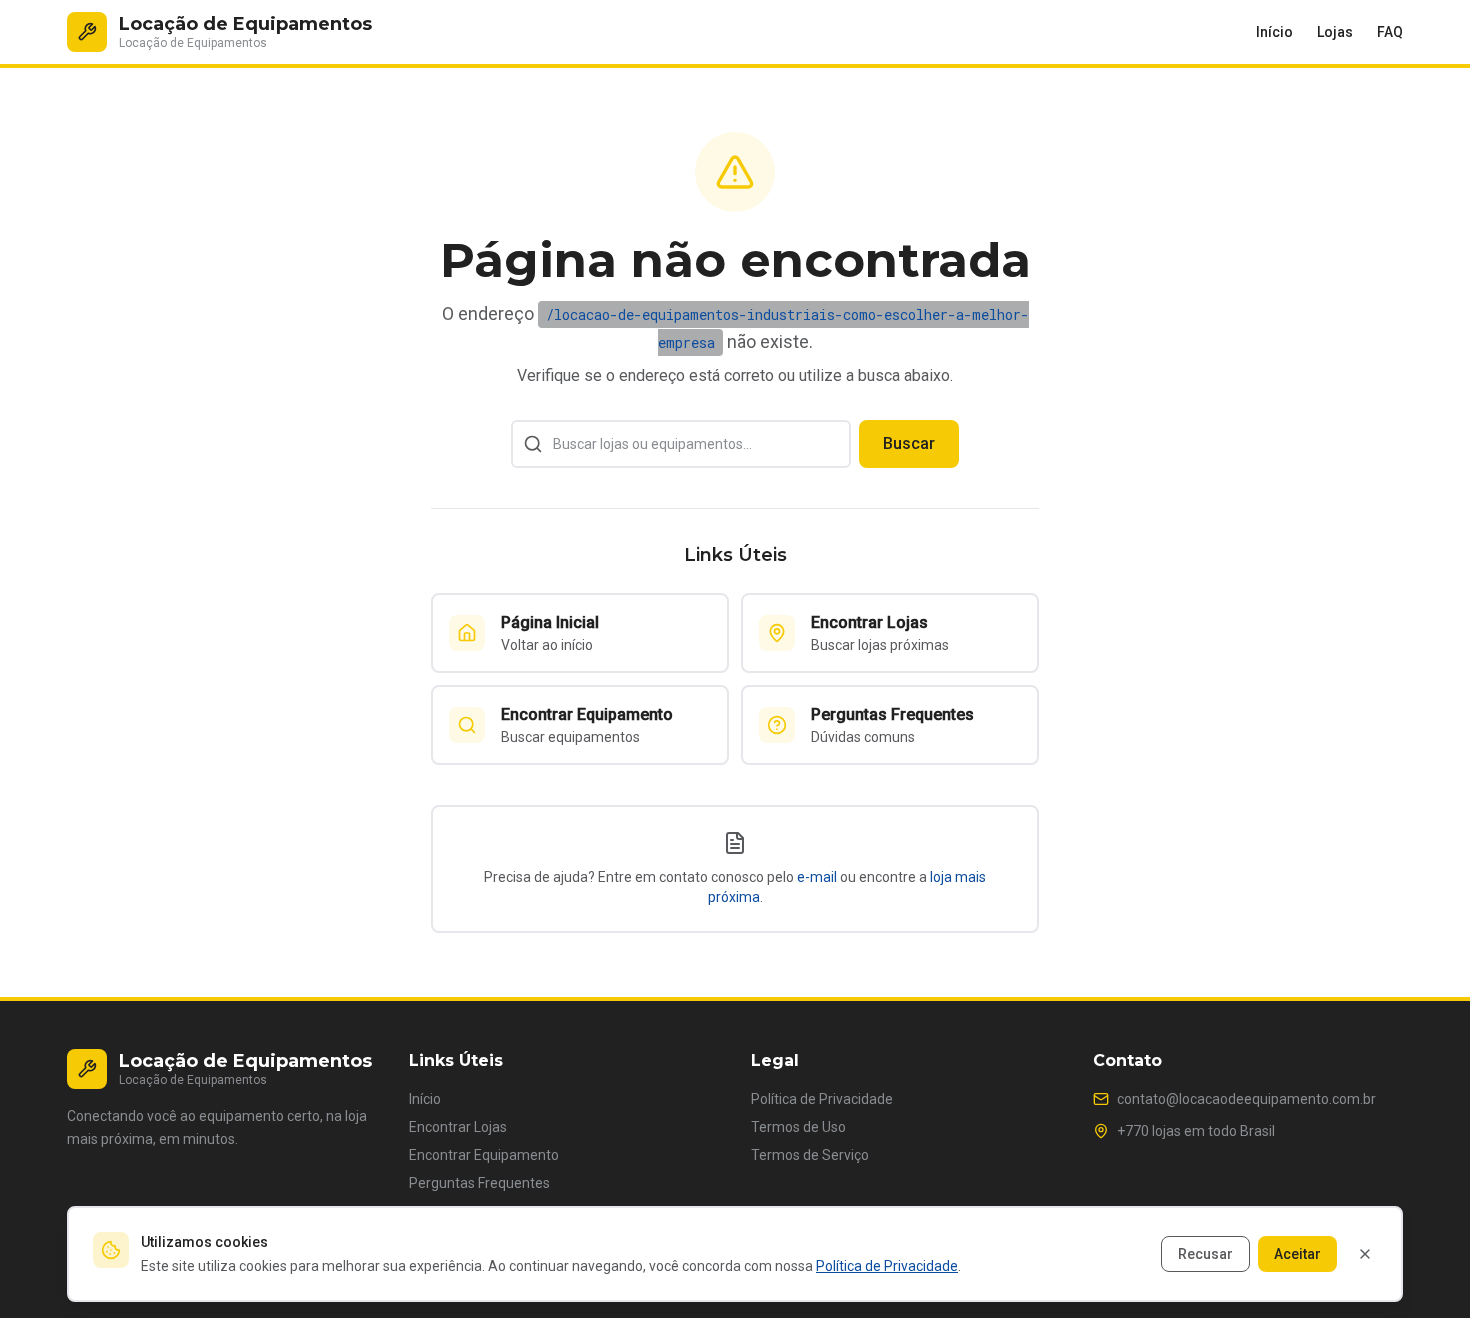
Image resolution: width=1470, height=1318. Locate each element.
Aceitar (1297, 1254)
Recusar (1205, 1254)
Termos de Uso (798, 1127)
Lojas (1335, 32)
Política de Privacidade (822, 1099)
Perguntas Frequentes (479, 1183)
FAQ (1390, 32)
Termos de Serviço (810, 1155)
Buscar (909, 443)
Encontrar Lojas (458, 1127)
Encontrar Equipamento (484, 1155)
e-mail (817, 877)
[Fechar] (1365, 1254)
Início (1274, 32)
